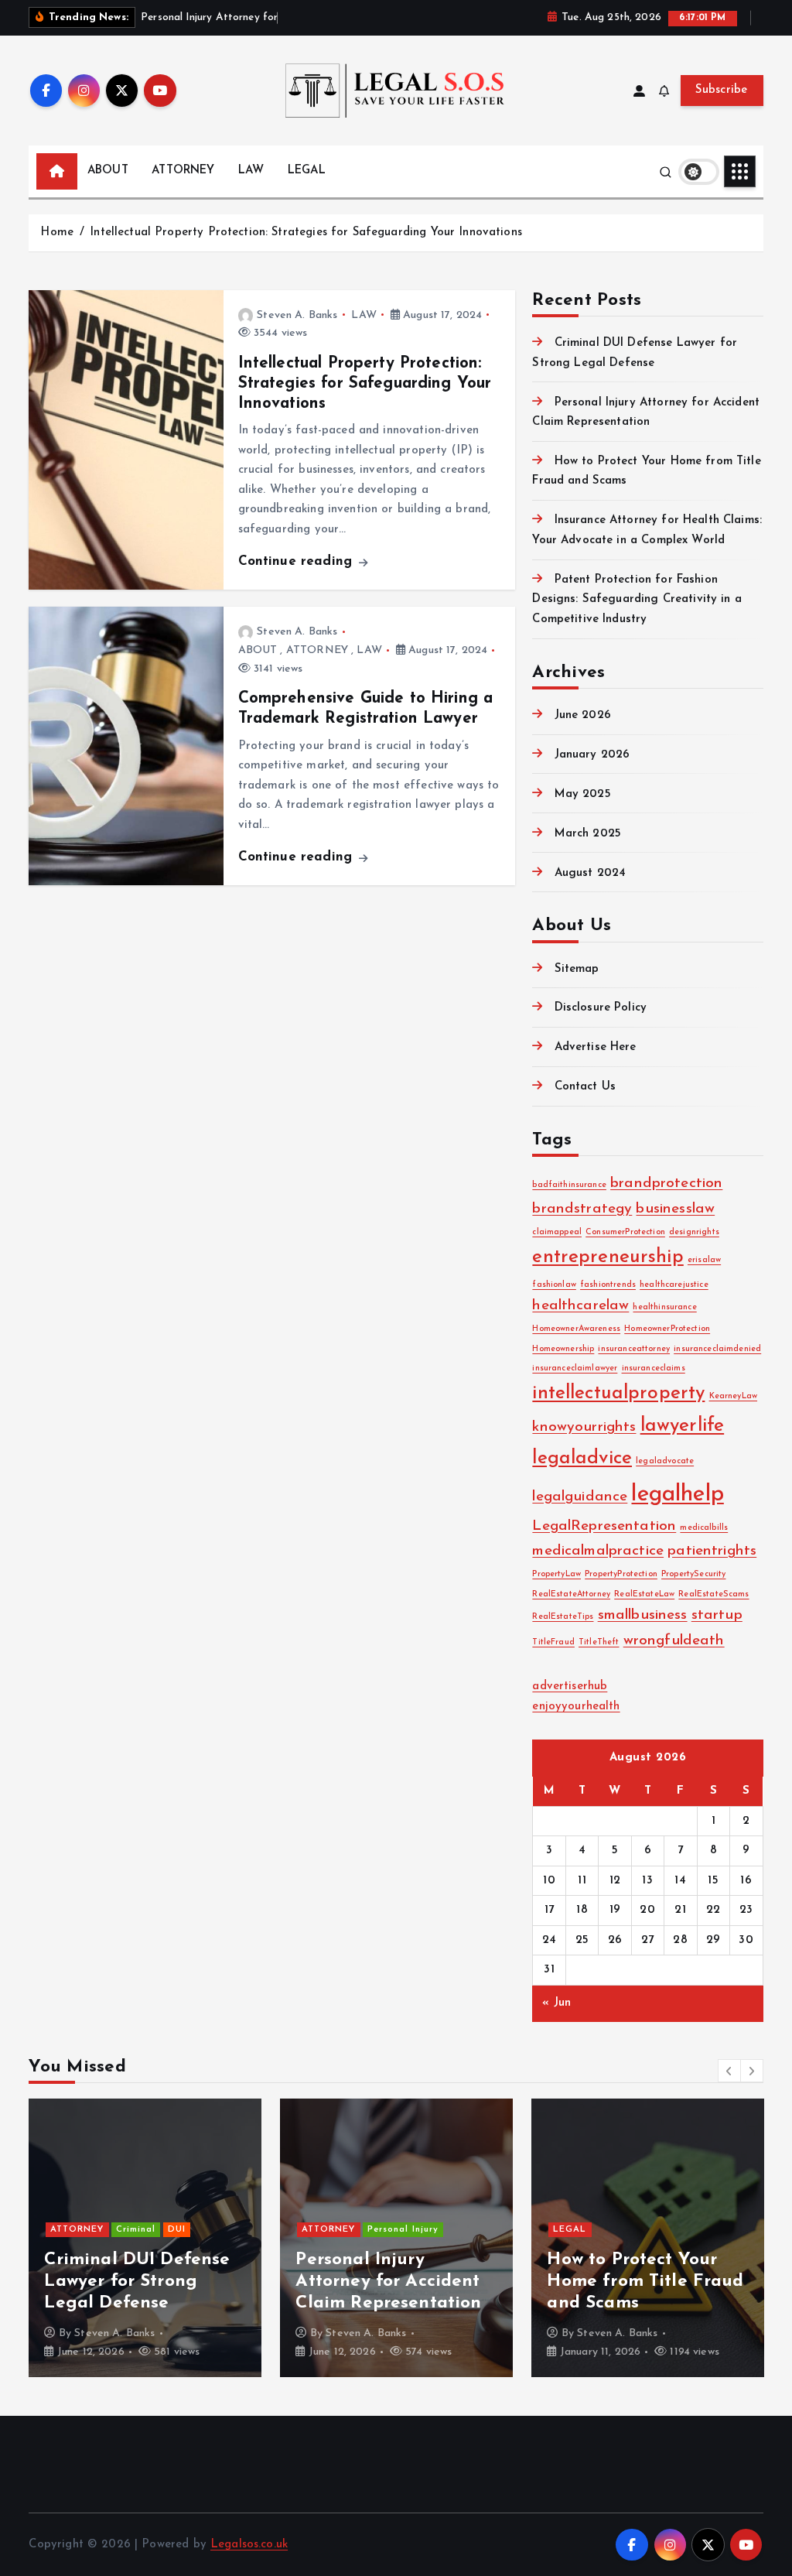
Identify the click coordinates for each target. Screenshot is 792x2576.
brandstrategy (582, 1209)
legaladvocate (665, 1461)
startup (717, 1615)
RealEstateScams (713, 1594)
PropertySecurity (693, 1574)
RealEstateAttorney (571, 1594)
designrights (694, 1232)
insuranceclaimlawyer (575, 1368)
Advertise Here (595, 1047)
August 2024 (590, 873)
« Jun (556, 2003)
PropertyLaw (556, 1574)
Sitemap (577, 969)
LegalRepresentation (604, 1526)
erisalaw (704, 1260)
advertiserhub (570, 1687)
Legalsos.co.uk (249, 2545)
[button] (729, 2071)
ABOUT (108, 171)
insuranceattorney (634, 1349)
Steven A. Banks (297, 315)
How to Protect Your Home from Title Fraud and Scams (645, 2282)
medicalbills (704, 1528)
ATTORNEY (183, 171)
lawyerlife (683, 1426)
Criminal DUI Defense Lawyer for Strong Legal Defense (137, 2282)
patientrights (712, 1551)
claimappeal (557, 1232)
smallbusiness (643, 1615)
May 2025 (582, 794)
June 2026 (583, 715)
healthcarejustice (674, 1285)
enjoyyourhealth (576, 1707)
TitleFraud (553, 1642)
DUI (177, 2230)
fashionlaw (554, 1285)
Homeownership (563, 1349)
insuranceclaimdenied (717, 1349)
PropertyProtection (621, 1574)
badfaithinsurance (569, 1185)
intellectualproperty (618, 1394)
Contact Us (585, 1087)
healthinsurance (664, 1307)
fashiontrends (608, 1285)
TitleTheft (599, 1642)
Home (57, 233)
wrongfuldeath (674, 1641)
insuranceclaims (654, 1368)
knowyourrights (584, 1427)
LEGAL (307, 171)
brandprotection (666, 1184)
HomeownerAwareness (576, 1329)
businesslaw (675, 1209)
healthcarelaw (580, 1306)
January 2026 (592, 755)
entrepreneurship (608, 1257)
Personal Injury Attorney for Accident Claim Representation (388, 2282)
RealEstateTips (563, 1617)
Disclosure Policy (601, 1008)
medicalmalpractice (598, 1551)
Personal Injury (403, 2230)
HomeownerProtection (667, 1329)
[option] (145, 2238)
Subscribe (722, 90)
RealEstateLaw (644, 1594)
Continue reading (298, 561)
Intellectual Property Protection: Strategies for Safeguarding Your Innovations (306, 233)
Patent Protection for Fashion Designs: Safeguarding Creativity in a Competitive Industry (637, 600)
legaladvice (582, 1459)
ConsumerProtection (625, 1232)
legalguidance (580, 1497)
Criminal (136, 2230)
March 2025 (588, 834)
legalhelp (677, 1495)
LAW (251, 171)
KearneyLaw (734, 1396)
